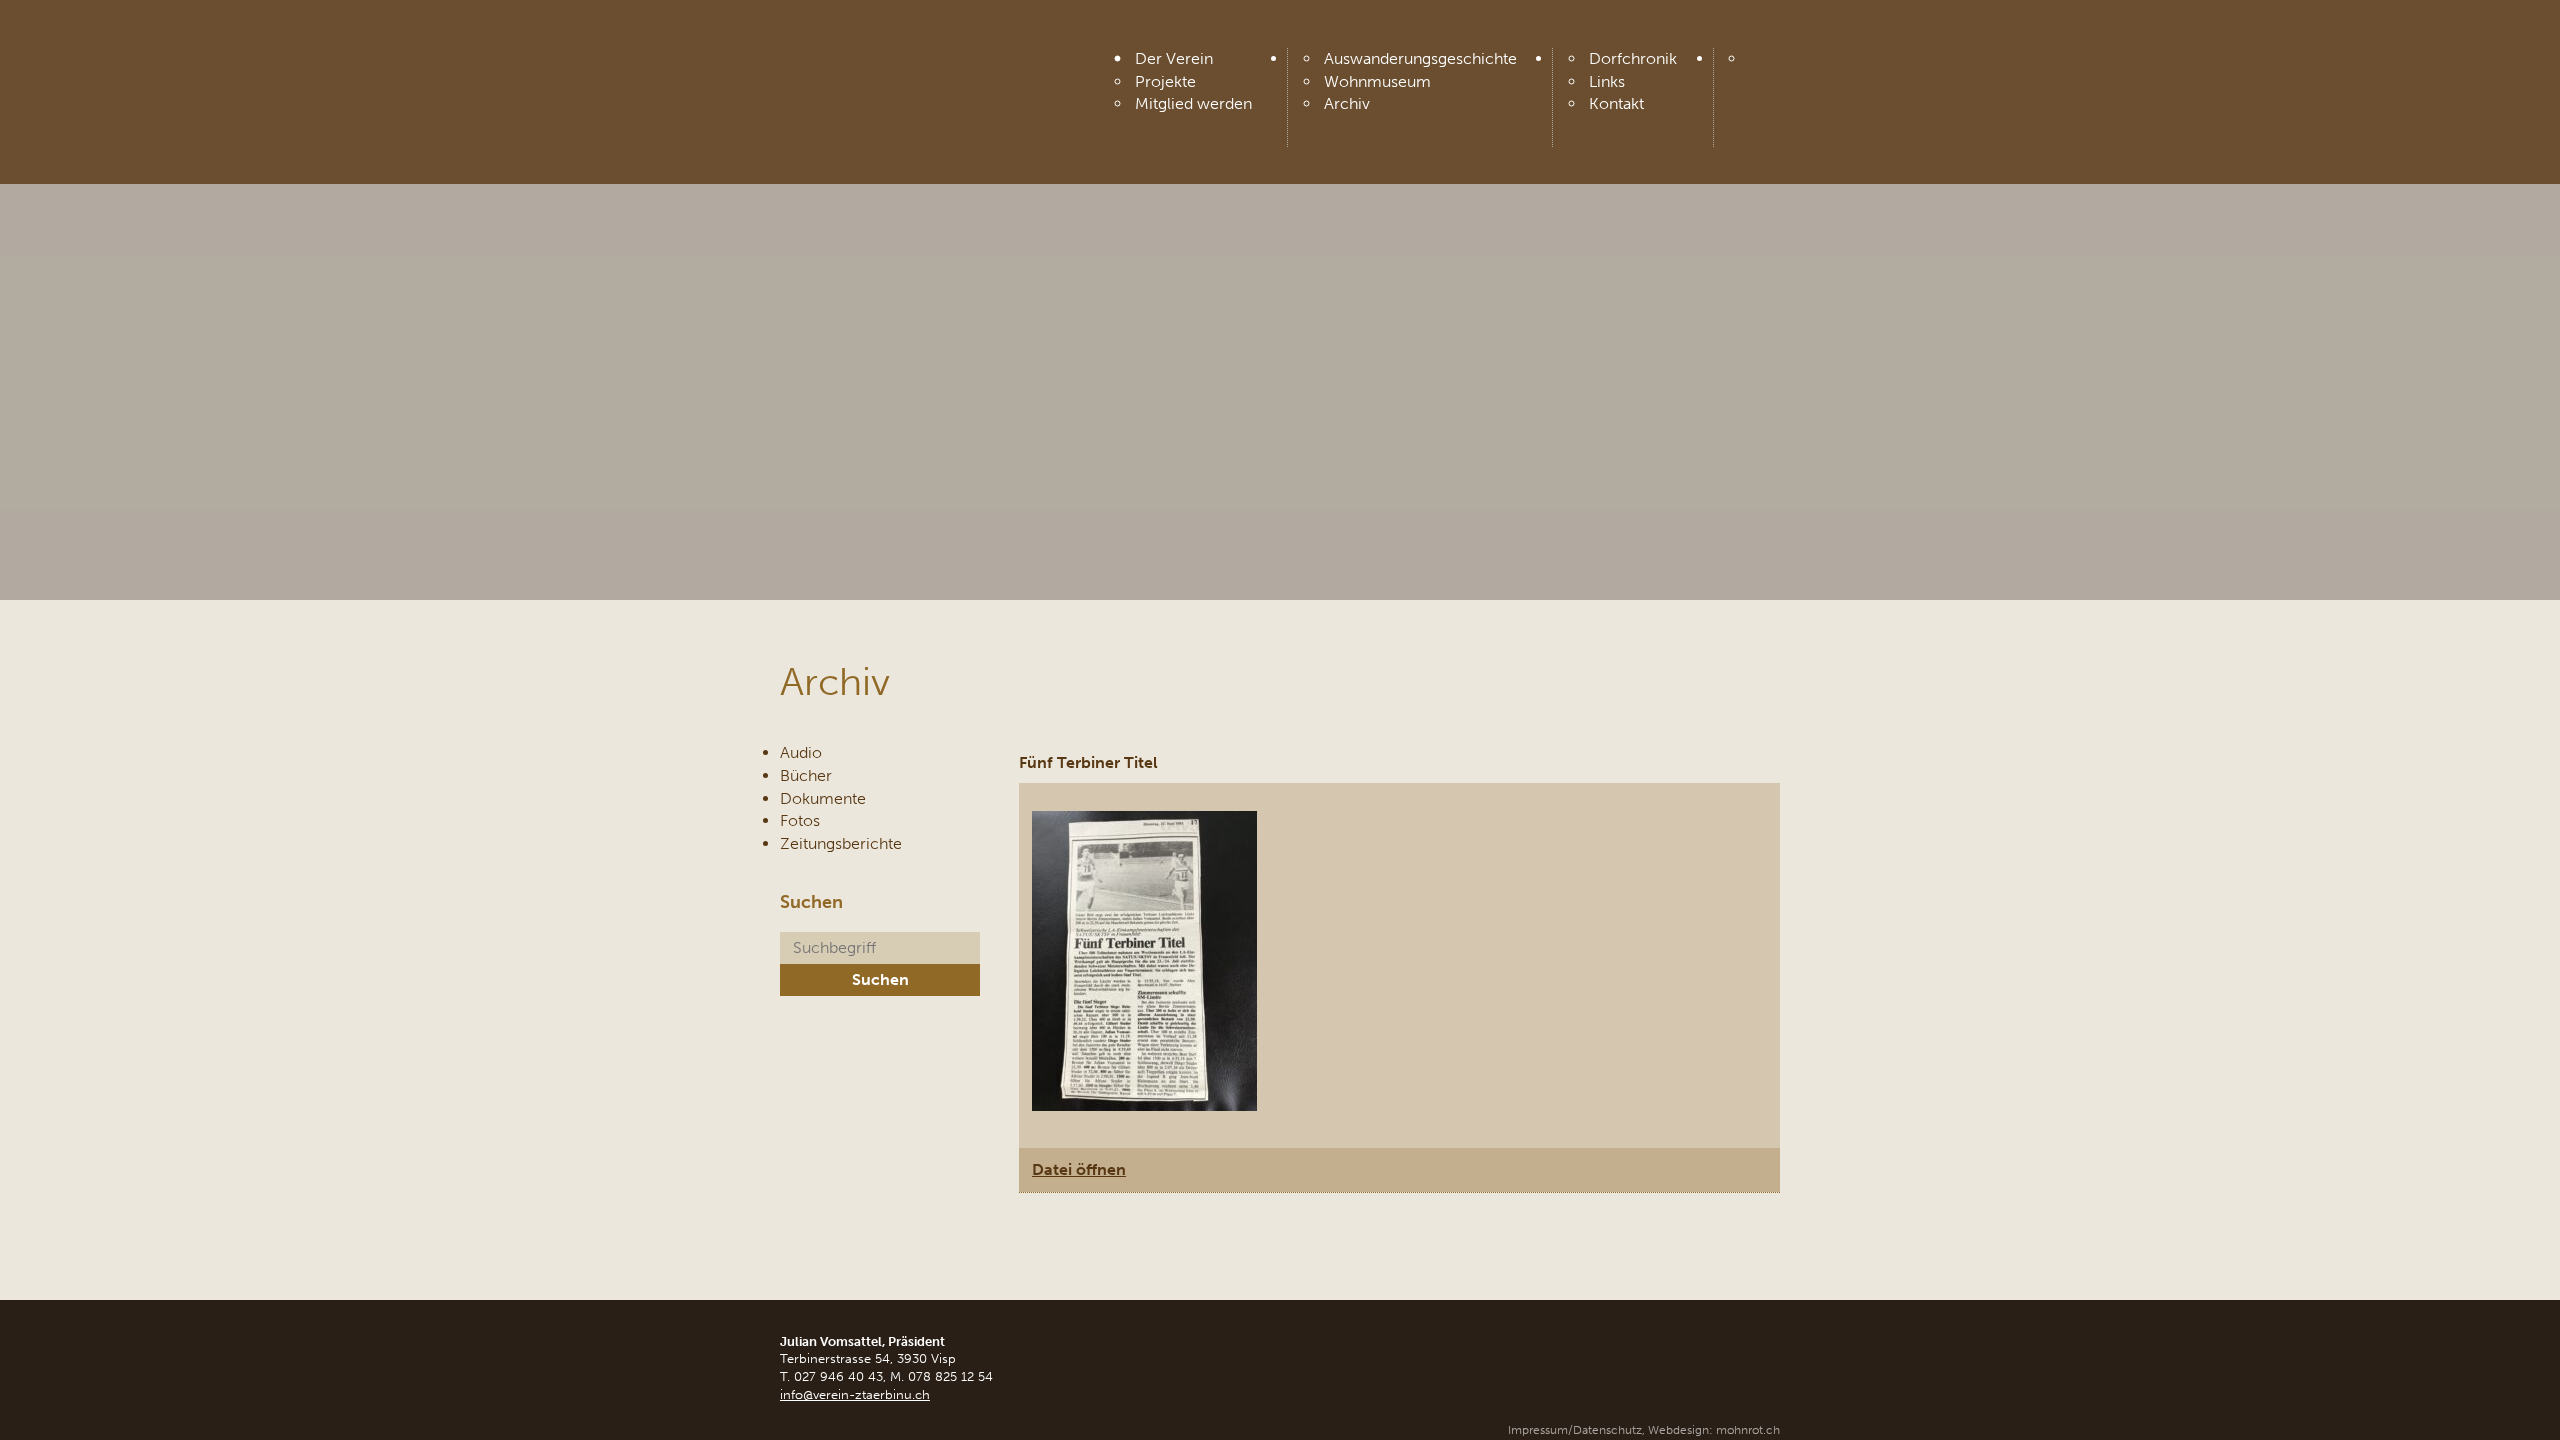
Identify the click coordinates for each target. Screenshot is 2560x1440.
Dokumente (823, 798)
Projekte (1165, 81)
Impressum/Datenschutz (1575, 1430)
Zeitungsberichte (841, 843)
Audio (801, 752)
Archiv (1347, 103)
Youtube (1763, 65)
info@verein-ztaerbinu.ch (855, 1394)
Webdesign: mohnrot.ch (1714, 1430)
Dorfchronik (1633, 58)
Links (1607, 81)
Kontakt (1616, 103)
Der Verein (1174, 58)
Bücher (806, 775)
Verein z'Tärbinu (929, 62)
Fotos (800, 820)
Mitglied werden (1193, 103)
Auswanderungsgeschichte (1420, 58)
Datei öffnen (1079, 1169)
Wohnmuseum (1377, 81)
